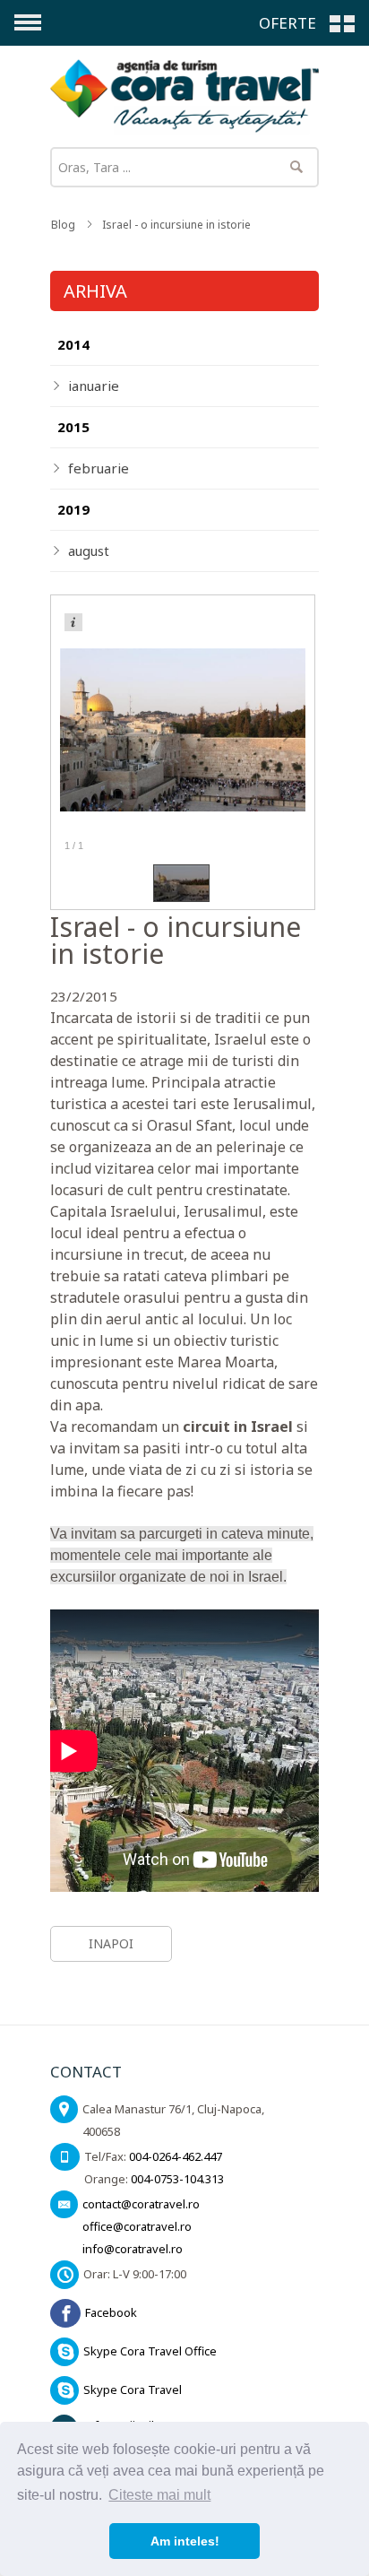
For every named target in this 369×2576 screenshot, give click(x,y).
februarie (99, 468)
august (89, 551)
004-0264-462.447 (176, 2156)
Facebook (111, 2312)
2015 (73, 427)
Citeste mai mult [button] (159, 2495)
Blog (63, 225)
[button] (309, 22)
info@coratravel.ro (133, 2249)
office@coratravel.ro (137, 2226)
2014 (73, 344)
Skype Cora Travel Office (150, 2351)
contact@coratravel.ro (141, 2204)
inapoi (111, 1943)
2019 (73, 509)
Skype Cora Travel (133, 2390)
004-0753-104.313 (177, 2179)
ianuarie (94, 386)
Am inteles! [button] (185, 2541)
